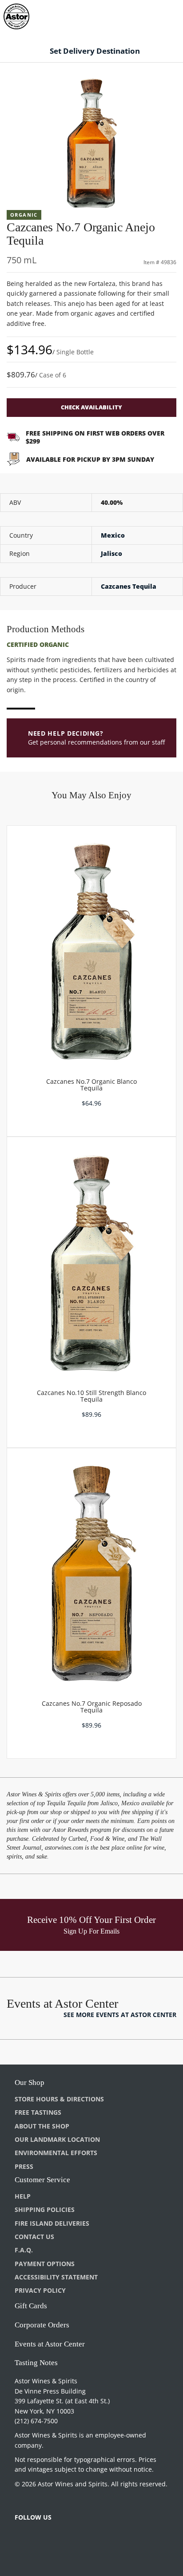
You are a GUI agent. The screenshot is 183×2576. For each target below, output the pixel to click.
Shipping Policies (45, 2209)
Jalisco (111, 553)
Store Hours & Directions (59, 2099)
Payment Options (45, 2264)
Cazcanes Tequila (129, 586)
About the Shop (42, 2126)
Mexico (113, 535)
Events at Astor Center (50, 2344)
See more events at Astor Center (120, 2015)
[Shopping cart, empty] (160, 15)
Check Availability (91, 407)
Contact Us (34, 2237)
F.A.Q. (24, 2250)
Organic (24, 215)
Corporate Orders (42, 2325)
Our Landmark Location (57, 2139)
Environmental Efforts (56, 2153)
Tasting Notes (36, 2363)
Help (23, 2196)
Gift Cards (31, 2306)
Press (24, 2166)
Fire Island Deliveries (52, 2223)
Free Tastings (38, 2112)
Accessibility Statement (56, 2277)
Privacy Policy (40, 2290)
